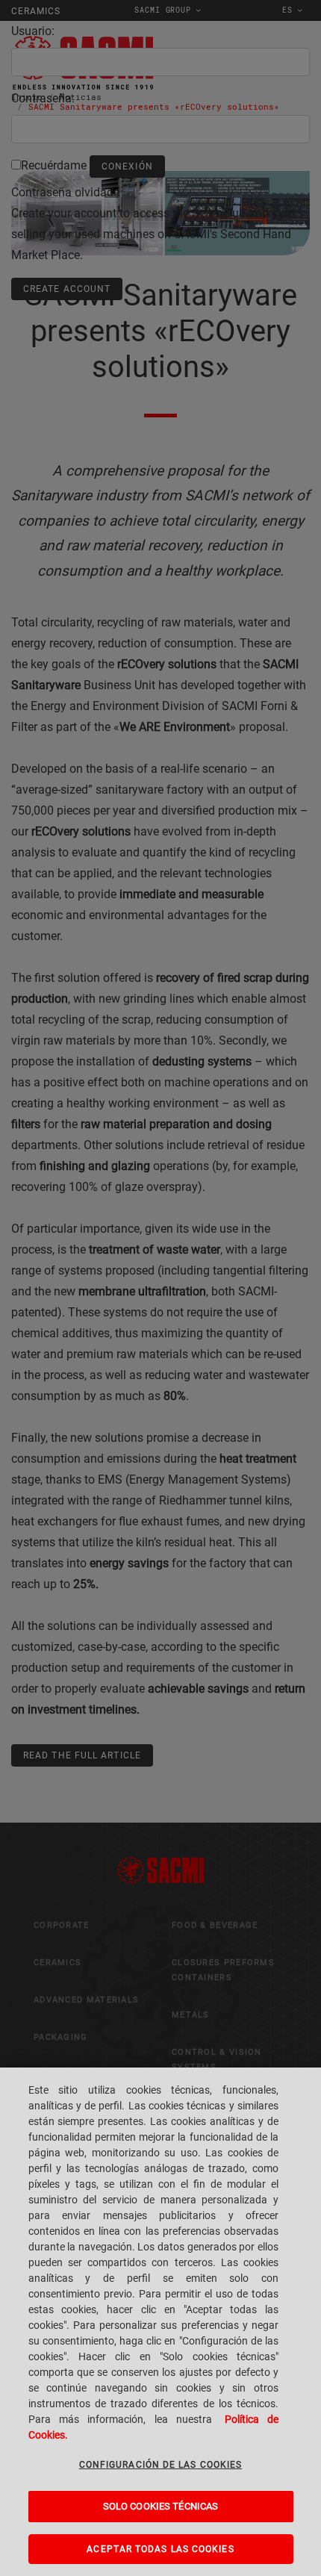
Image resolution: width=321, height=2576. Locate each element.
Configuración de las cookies (161, 2465)
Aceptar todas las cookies (160, 2549)
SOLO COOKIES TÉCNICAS (161, 2506)
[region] (160, 2322)
